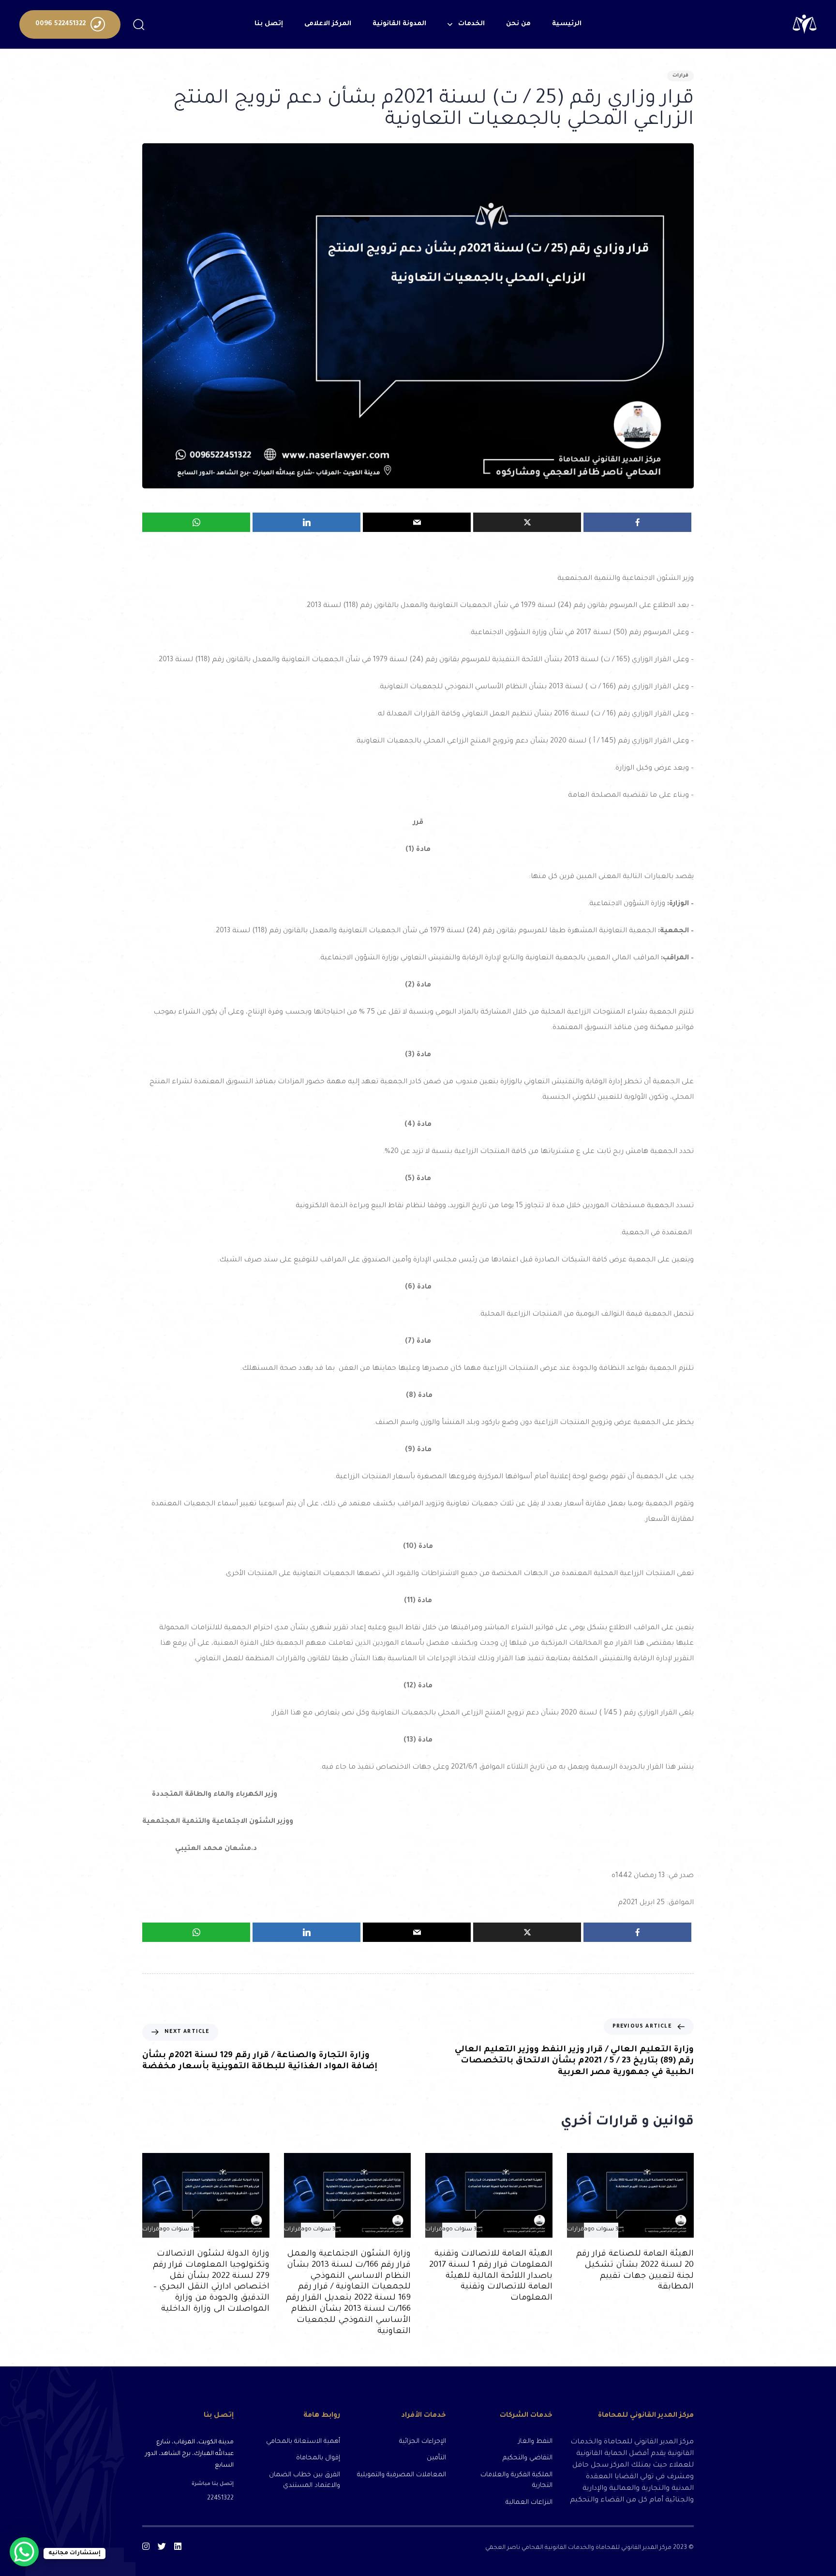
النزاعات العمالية (529, 2503)
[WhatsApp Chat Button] (24, 2552)
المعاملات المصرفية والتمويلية (402, 2475)
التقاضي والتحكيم (527, 2458)
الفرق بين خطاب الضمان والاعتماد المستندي (304, 2481)
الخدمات (471, 24)
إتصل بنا (269, 24)
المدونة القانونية (399, 24)
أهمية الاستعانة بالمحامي (303, 2442)
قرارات (680, 76)
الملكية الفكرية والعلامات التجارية (516, 2481)
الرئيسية (567, 24)
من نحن (518, 24)
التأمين (436, 2458)
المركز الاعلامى (328, 24)
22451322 (220, 2499)
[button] (138, 24)
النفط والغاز (535, 2442)
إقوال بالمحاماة (318, 2458)
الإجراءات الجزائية (423, 2442)
